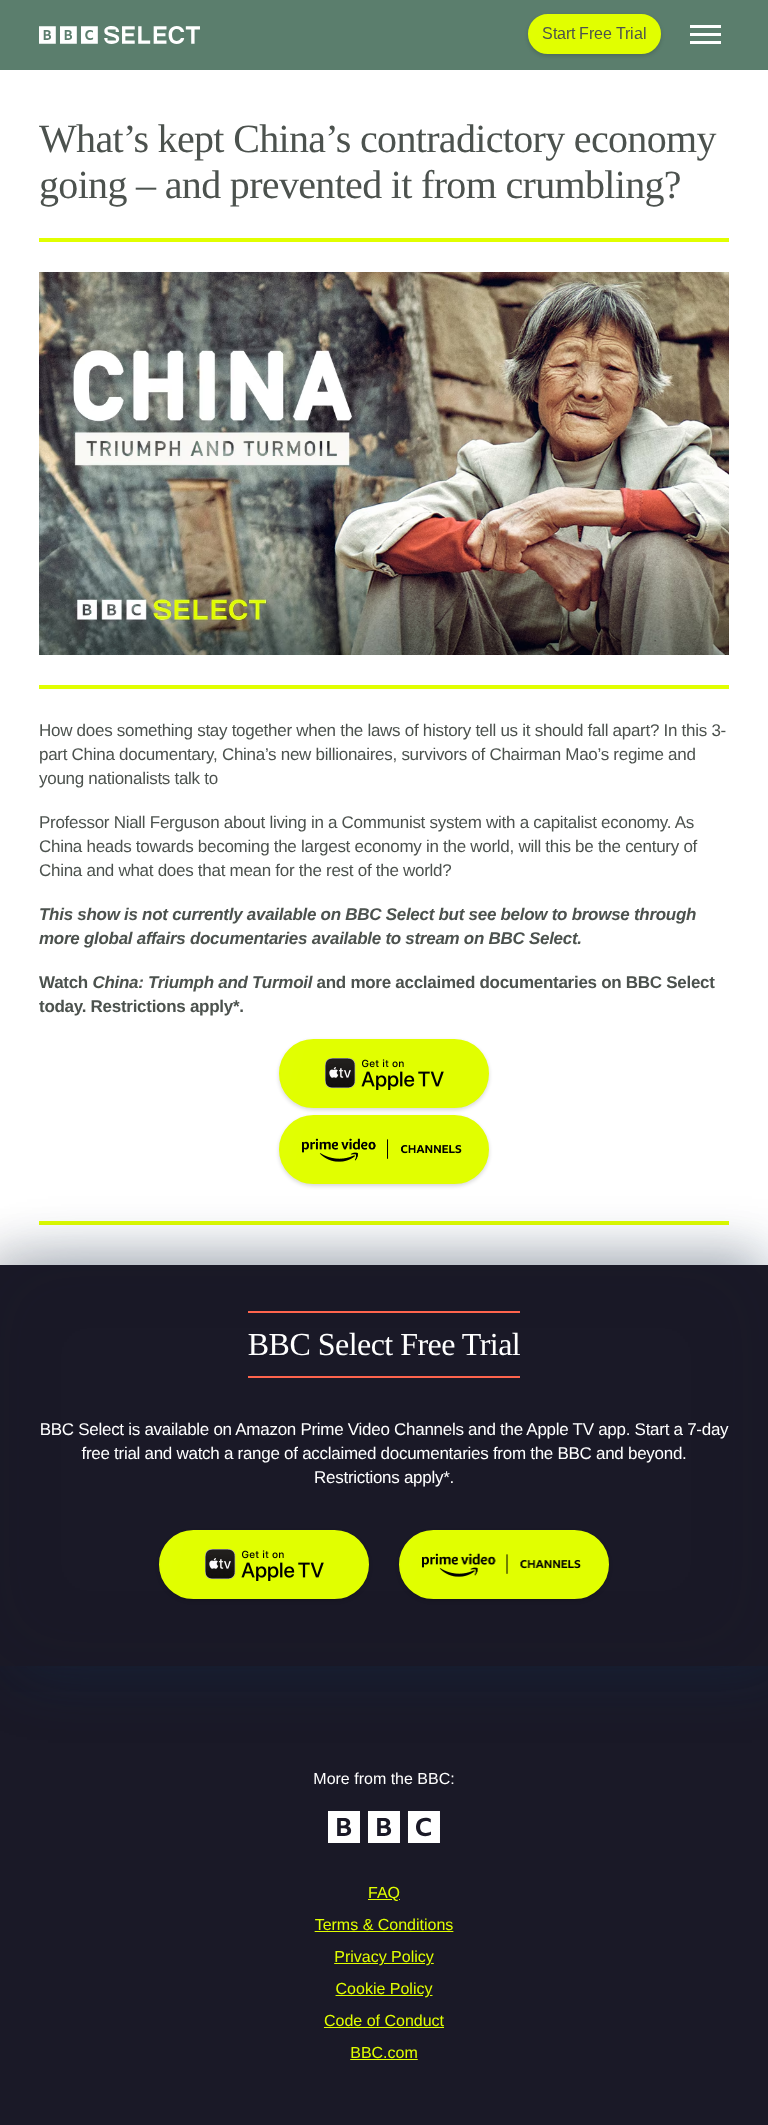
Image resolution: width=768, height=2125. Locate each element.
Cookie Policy (384, 1989)
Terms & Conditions (384, 1925)
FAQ (384, 1893)
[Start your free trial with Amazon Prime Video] (504, 1564)
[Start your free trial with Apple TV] (264, 1564)
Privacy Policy (384, 1957)
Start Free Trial (594, 33)
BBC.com (384, 2053)
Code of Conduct (384, 2021)
